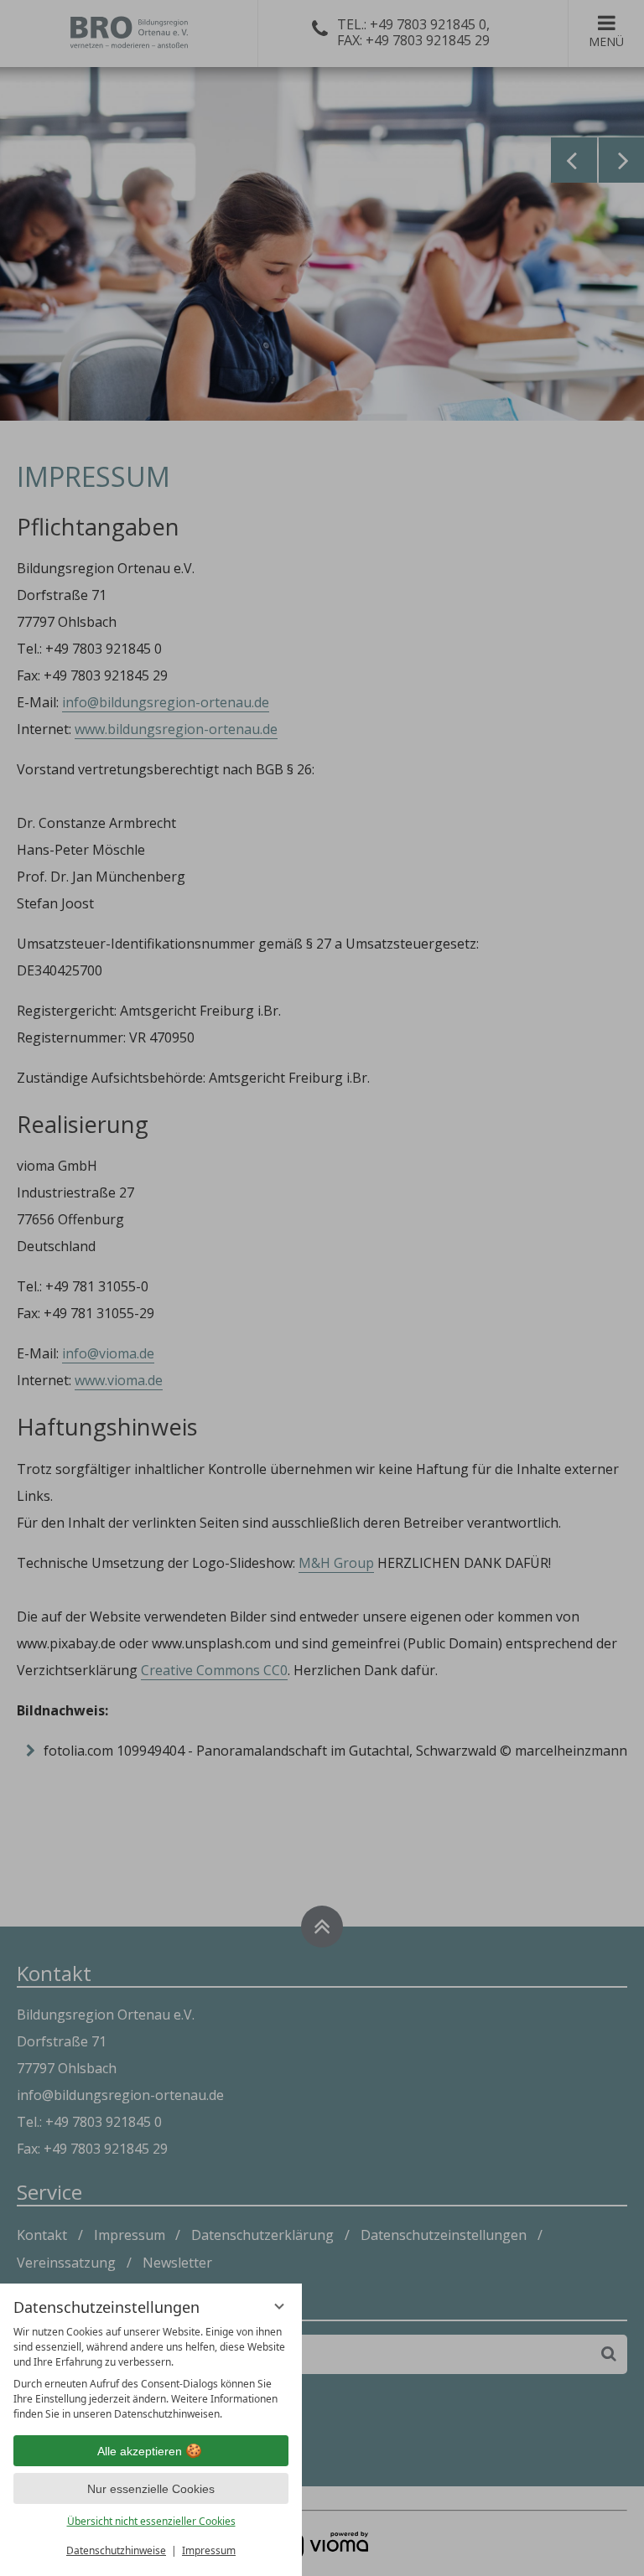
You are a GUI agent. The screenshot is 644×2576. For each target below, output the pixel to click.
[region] (151, 2373)
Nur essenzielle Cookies (151, 2489)
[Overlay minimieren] (279, 2306)
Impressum (209, 2550)
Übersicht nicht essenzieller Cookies (151, 2521)
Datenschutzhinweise (116, 2550)
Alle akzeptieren (140, 2451)
